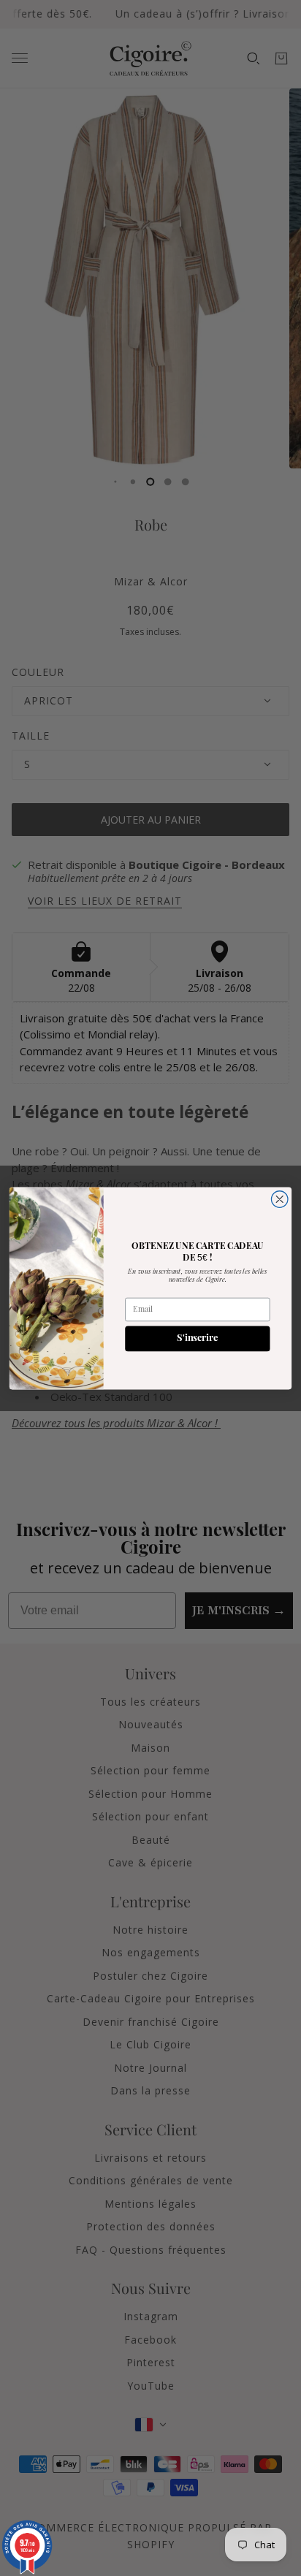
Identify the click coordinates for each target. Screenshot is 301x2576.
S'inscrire (197, 1338)
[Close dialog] (279, 1199)
